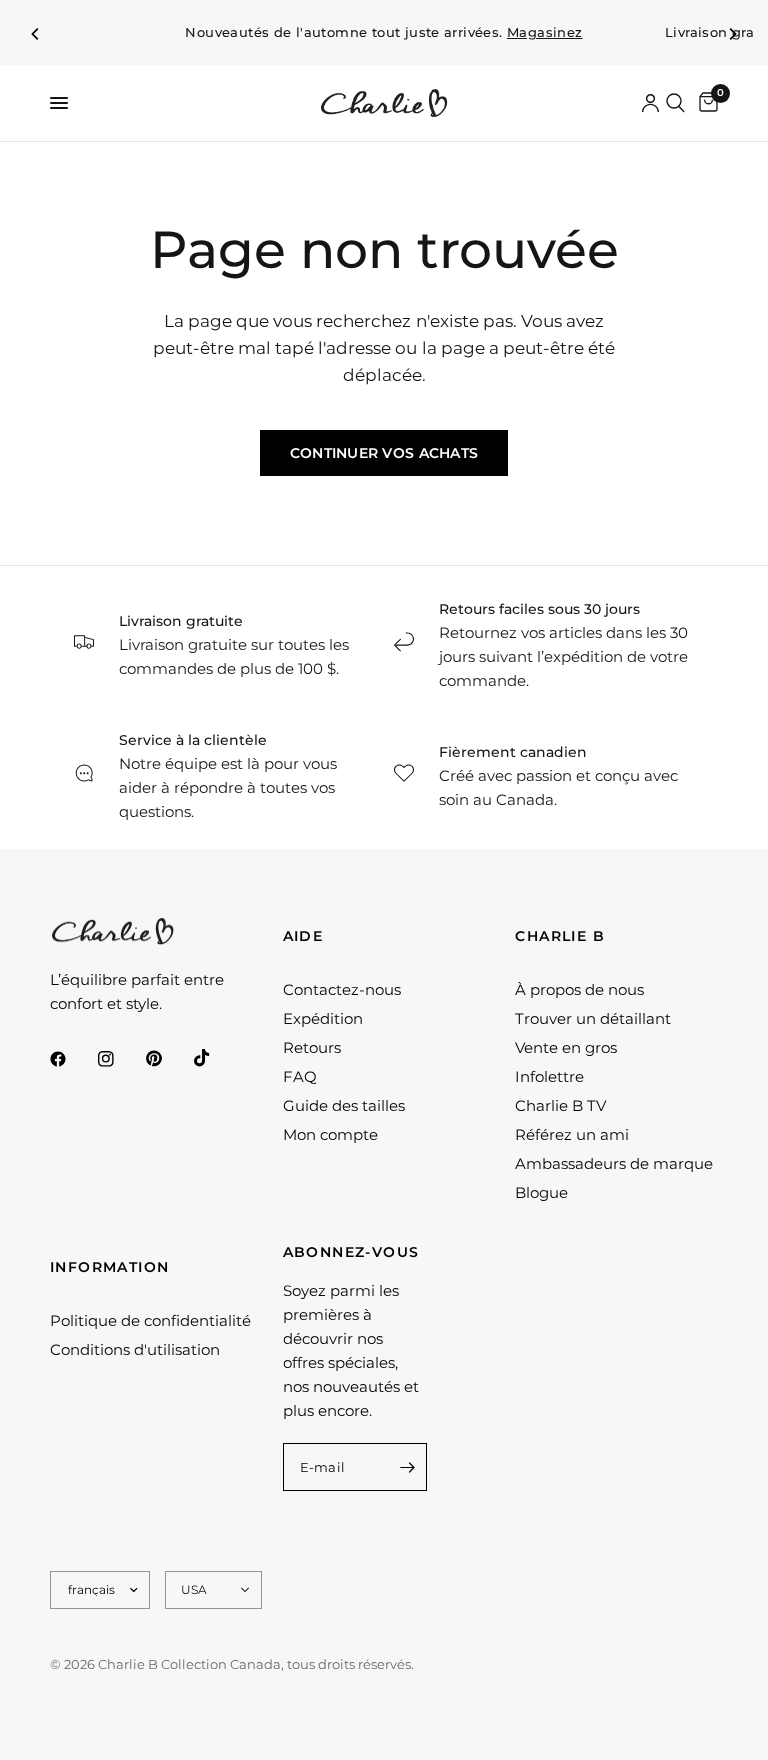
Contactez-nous (342, 989)
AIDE (303, 936)
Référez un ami (572, 1134)
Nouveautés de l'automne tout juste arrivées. (383, 32)
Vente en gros (566, 1047)
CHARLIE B (560, 936)
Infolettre (549, 1076)
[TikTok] (216, 1058)
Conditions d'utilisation (135, 1349)
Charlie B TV (560, 1105)
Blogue (541, 1192)
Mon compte (330, 1134)
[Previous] (36, 34)
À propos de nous (579, 989)
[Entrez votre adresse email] (407, 1467)
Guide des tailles (344, 1105)
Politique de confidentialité (150, 1320)
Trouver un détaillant (593, 1018)
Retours (312, 1047)
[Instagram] (120, 1059)
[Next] (732, 34)
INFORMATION (109, 1267)
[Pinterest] (168, 1059)
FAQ (300, 1076)
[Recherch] (675, 103)
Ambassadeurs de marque (614, 1163)
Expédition (323, 1018)
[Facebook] (72, 1059)
